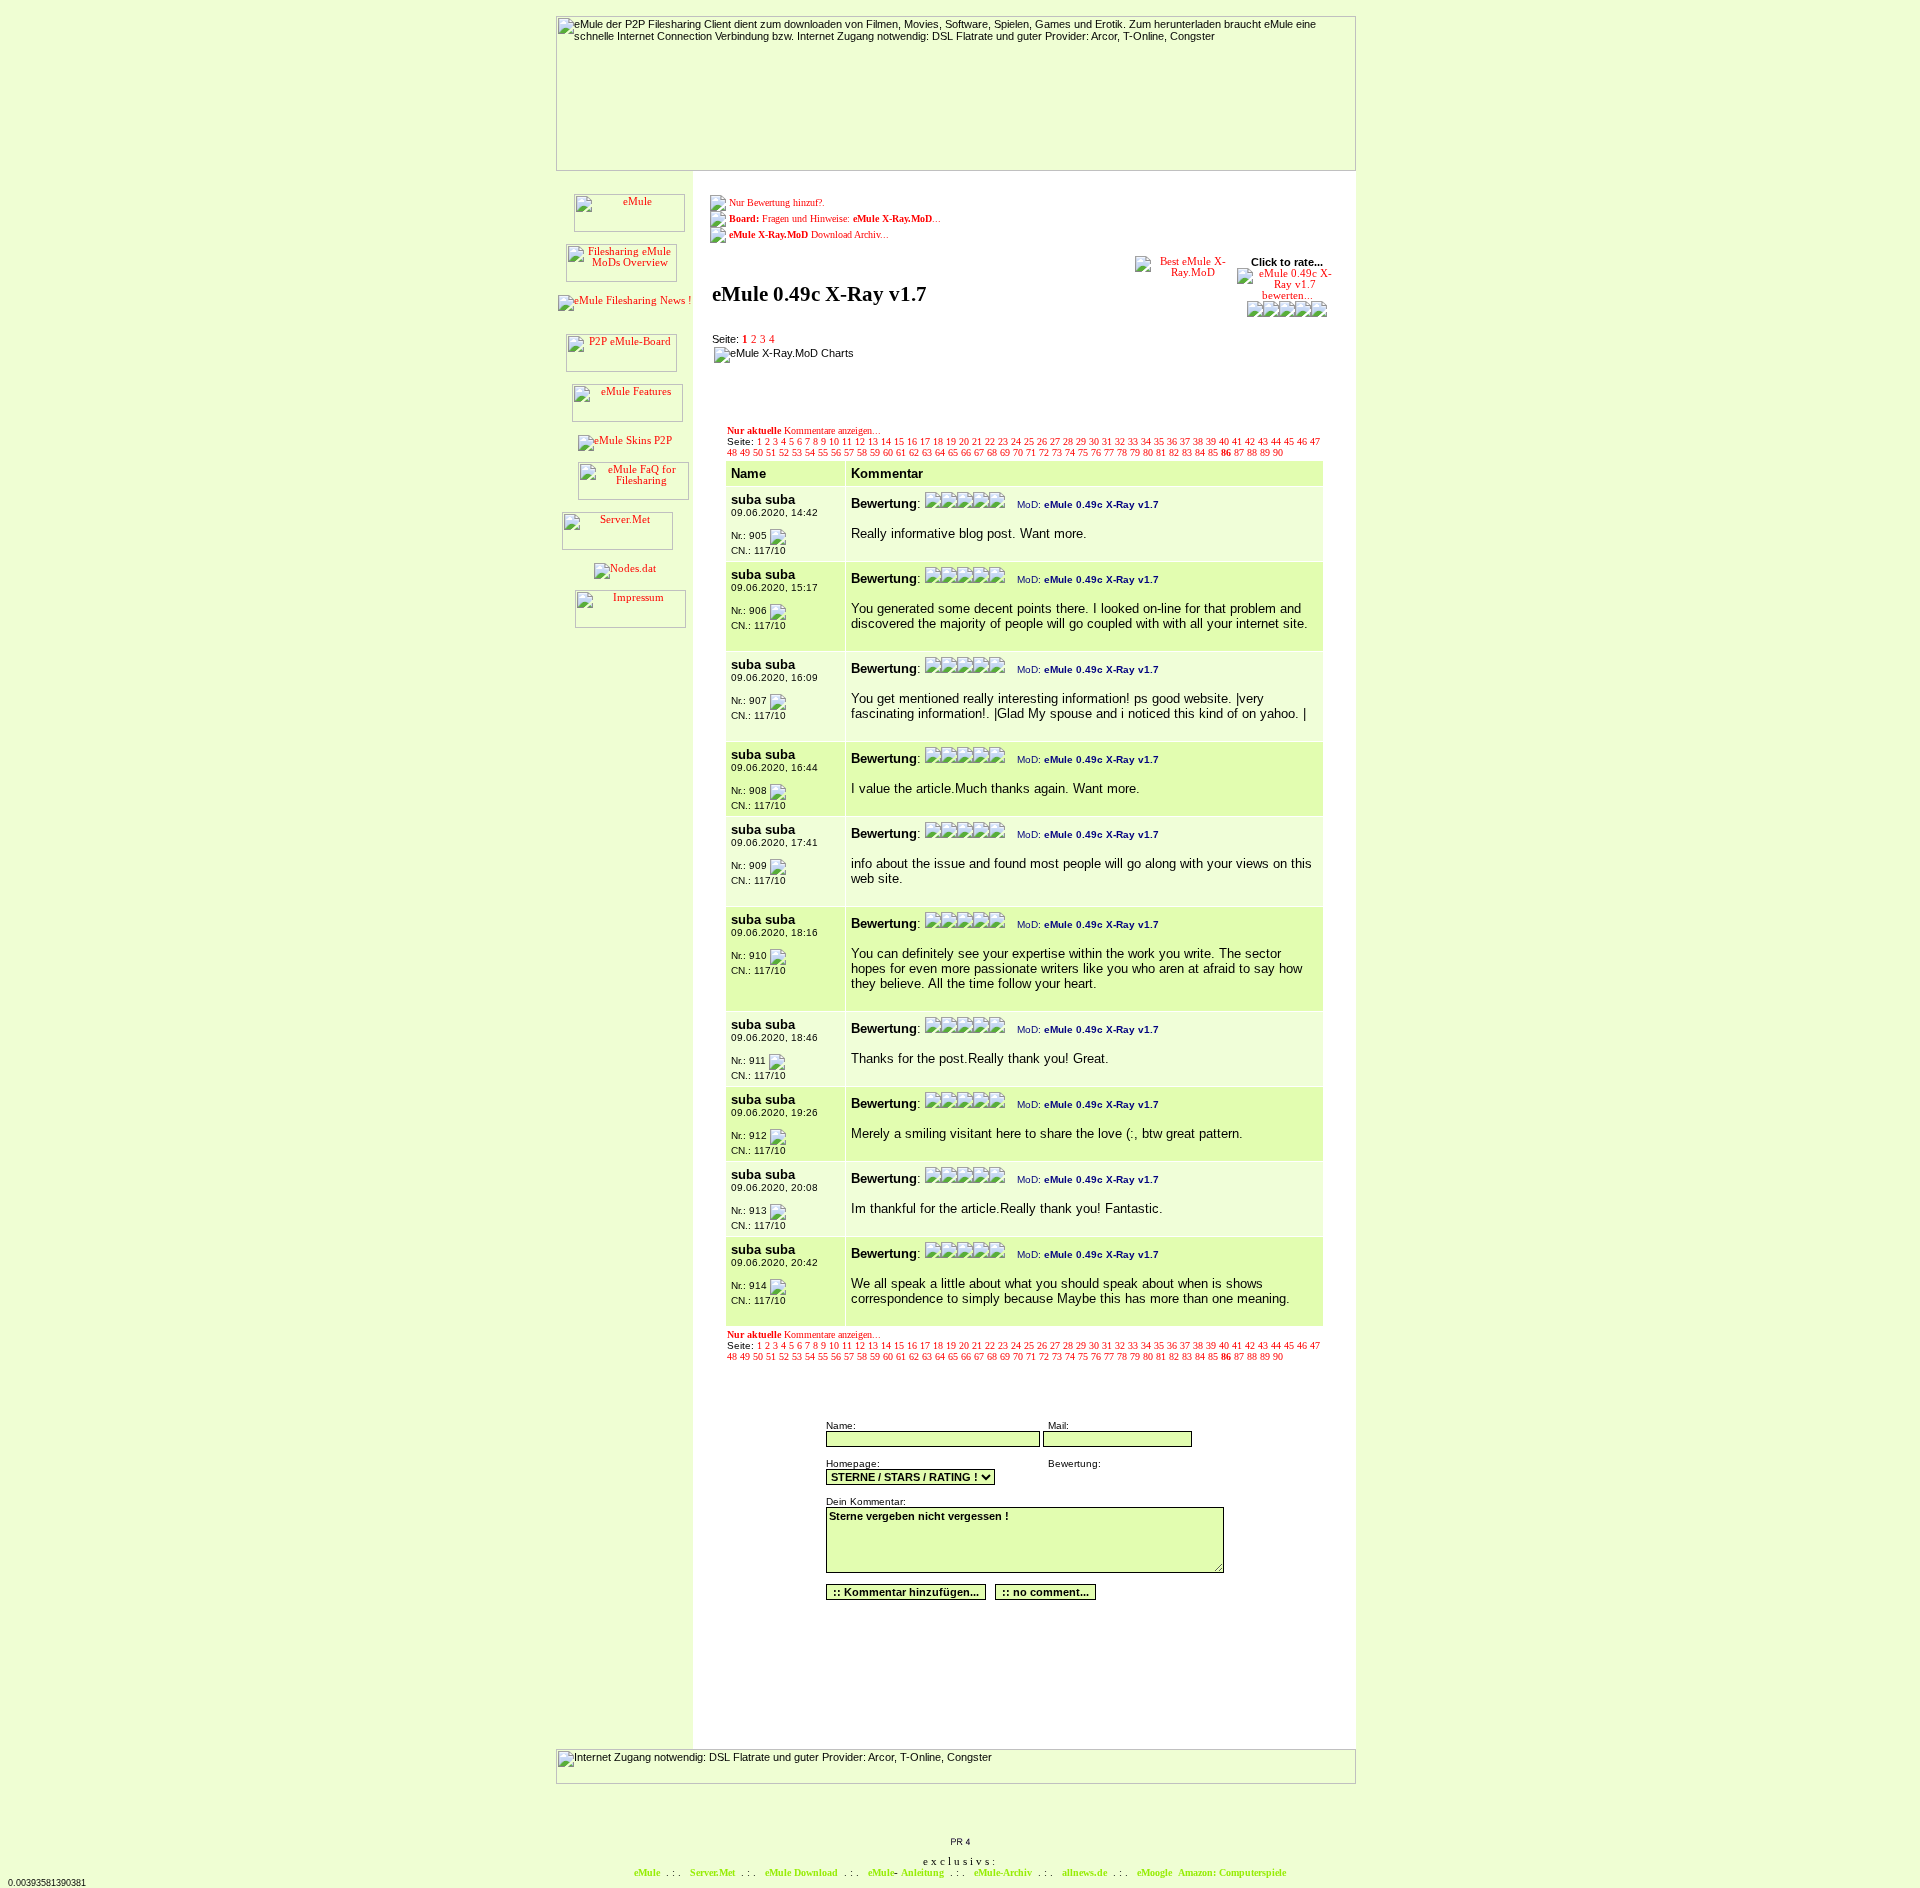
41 (1238, 441)
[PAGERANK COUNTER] (960, 1843)
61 (902, 452)
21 (978, 441)
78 (1123, 452)
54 (811, 452)
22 (991, 441)
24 (1017, 441)
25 (1030, 441)
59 (876, 452)
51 (772, 452)
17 (926, 441)
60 (889, 452)
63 (928, 452)
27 (1056, 441)
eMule (647, 1872)
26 (1043, 441)
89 (1266, 452)
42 (1251, 441)
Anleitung (922, 1872)
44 (1277, 441)
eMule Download (801, 1872)
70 (1019, 452)
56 (837, 452)
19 (952, 441)
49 (746, 452)
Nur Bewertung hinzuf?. (777, 202)
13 (874, 441)
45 (1290, 441)
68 (993, 452)
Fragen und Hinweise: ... (835, 218)
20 (965, 441)
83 (1188, 452)
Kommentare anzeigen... (804, 430)
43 (1264, 441)
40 (1225, 441)
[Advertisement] (989, 377)
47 (1315, 441)
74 (1071, 452)
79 (1136, 452)
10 (835, 441)
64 (941, 452)
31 (1108, 441)
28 (1069, 441)
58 (863, 452)
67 (980, 452)
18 (939, 441)
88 (1253, 452)
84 (1201, 452)
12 (861, 441)
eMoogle (1154, 1872)
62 (915, 452)
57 (850, 452)
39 (1212, 441)
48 (733, 452)
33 (1134, 441)
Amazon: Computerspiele (1232, 1872)
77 (1110, 452)
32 (1121, 441)
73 (1058, 452)
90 (1278, 452)
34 (1147, 441)
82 (1175, 452)
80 (1149, 452)
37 (1186, 441)
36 (1173, 441)
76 (1097, 452)
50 (759, 452)
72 (1045, 452)
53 (798, 452)
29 (1082, 441)
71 (1032, 452)
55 (824, 452)
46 (1303, 441)
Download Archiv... (809, 234)
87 (1240, 452)
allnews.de (1084, 1872)
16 (913, 441)
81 (1162, 452)
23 (1004, 441)
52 (785, 452)
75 (1084, 452)
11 (848, 441)
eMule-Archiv (1003, 1872)
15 (900, 441)
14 (887, 441)
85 (1214, 452)
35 (1160, 441)
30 (1095, 441)
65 (954, 452)
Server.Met (712, 1872)
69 (1006, 452)
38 (1199, 441)
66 (967, 452)
